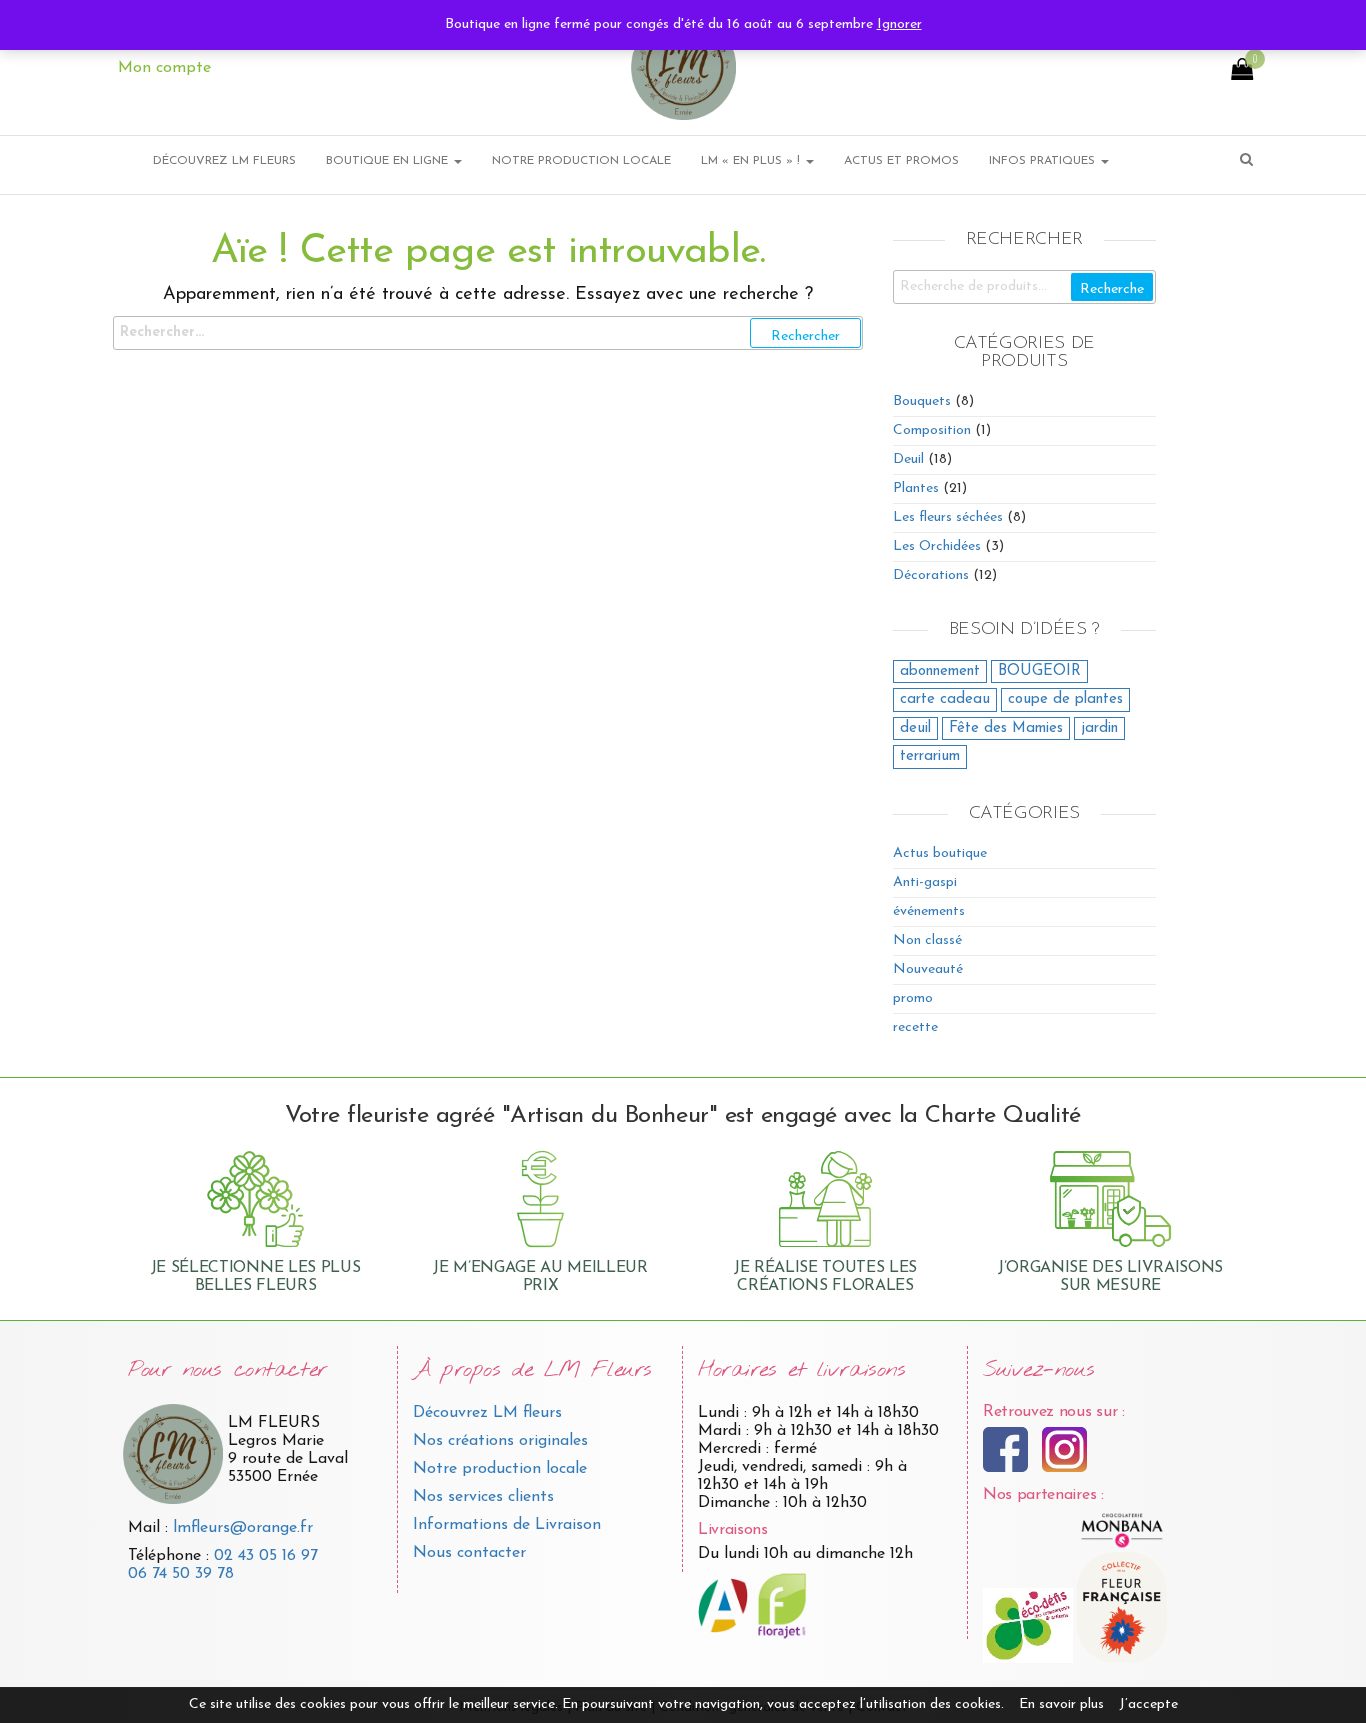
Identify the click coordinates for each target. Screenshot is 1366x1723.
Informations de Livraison (507, 1525)
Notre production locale (500, 1469)
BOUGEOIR (1039, 671)
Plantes (916, 488)
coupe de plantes (1065, 699)
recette (915, 1027)
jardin (1099, 728)
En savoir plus (1061, 1704)
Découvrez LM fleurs (487, 1413)
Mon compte (164, 68)
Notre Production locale (581, 161)
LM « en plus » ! (752, 161)
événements (929, 911)
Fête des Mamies (1006, 728)
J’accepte (1148, 1704)
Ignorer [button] (899, 24)
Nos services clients (483, 1497)
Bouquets (922, 401)
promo (913, 998)
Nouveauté (928, 969)
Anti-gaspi (925, 882)
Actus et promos (901, 161)
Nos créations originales (500, 1441)
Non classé (927, 940)
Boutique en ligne (389, 161)
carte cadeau (945, 699)
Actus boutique (940, 853)
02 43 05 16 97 (266, 1556)
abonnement (940, 671)
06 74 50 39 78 (181, 1574)
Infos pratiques (1044, 161)
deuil (915, 728)
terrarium (930, 756)
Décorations (931, 575)
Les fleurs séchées (948, 517)
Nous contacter (469, 1553)
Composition (932, 430)
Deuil (908, 459)
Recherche (1112, 289)
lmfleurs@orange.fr (243, 1528)
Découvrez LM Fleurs (224, 161)
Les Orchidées (937, 546)
